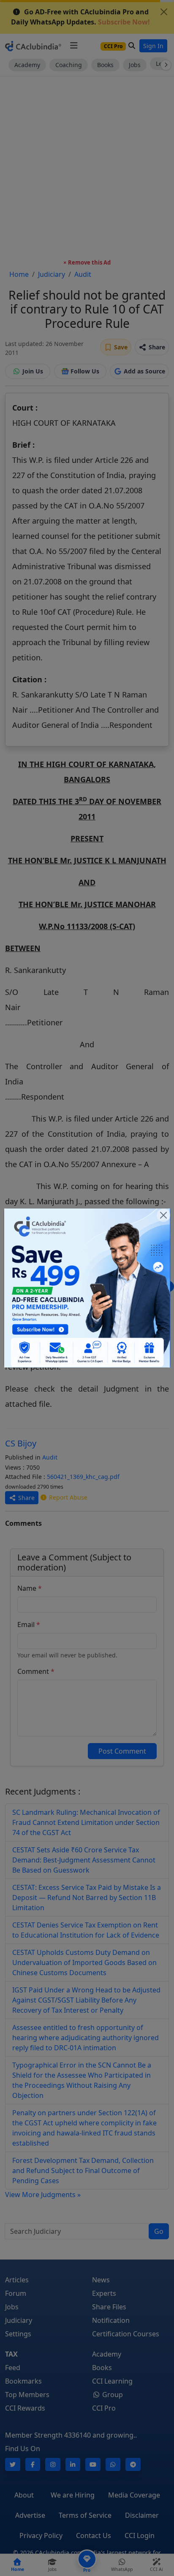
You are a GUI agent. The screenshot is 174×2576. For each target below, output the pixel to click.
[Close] (163, 1215)
